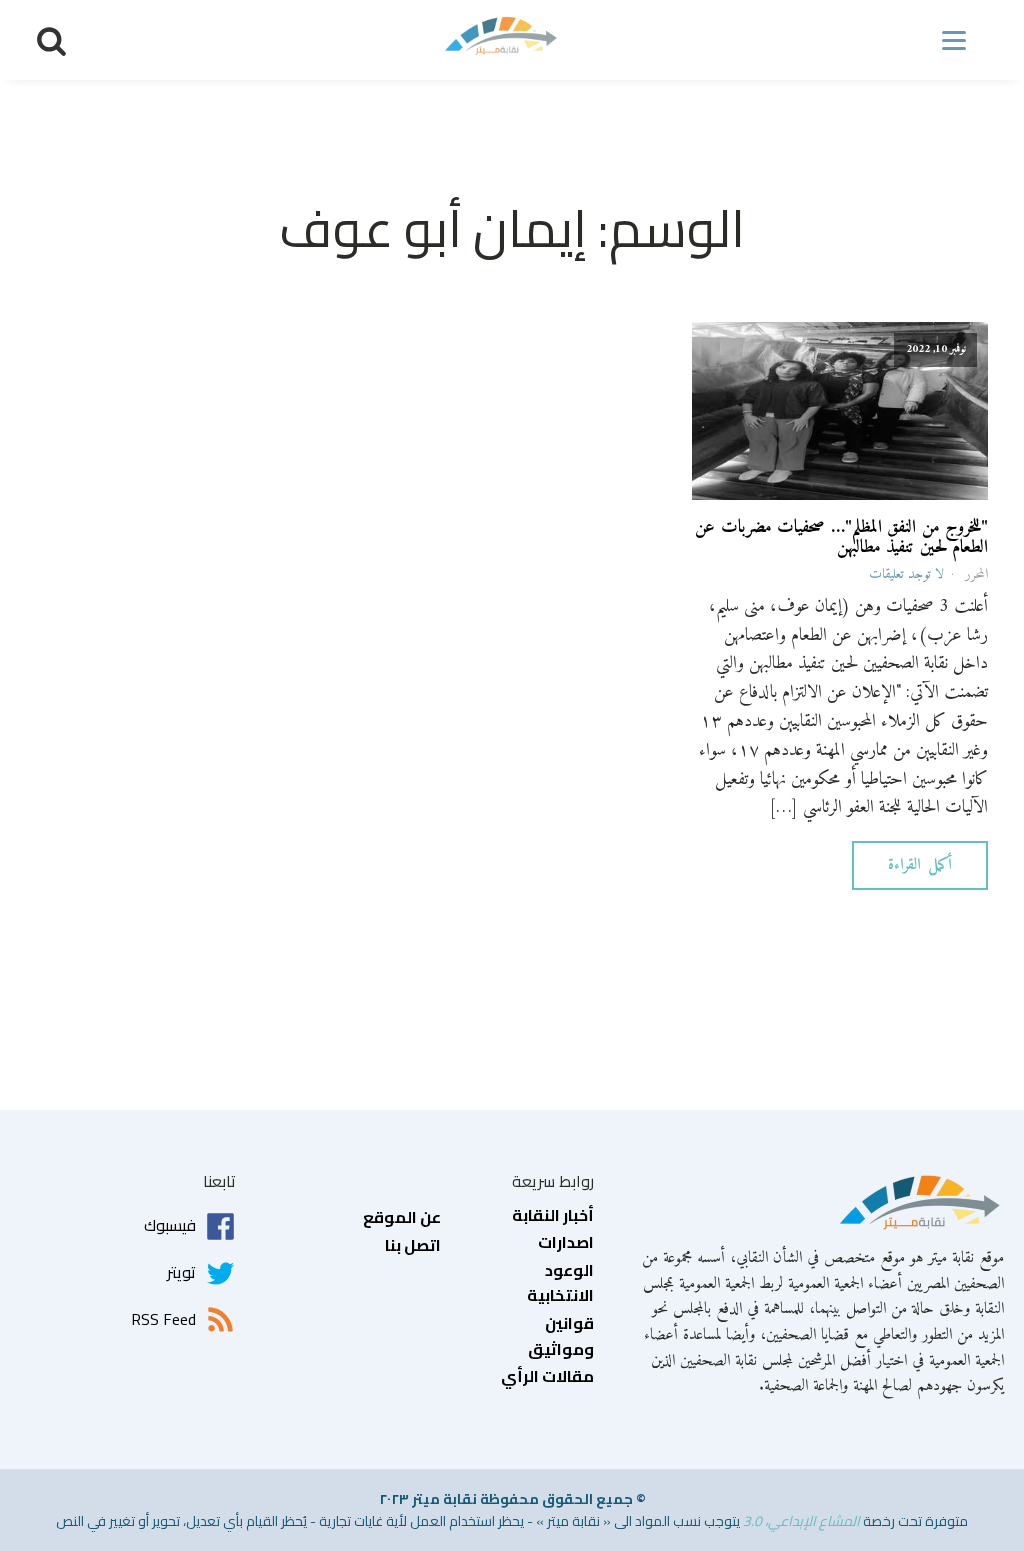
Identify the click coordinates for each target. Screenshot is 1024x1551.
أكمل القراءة (920, 865)
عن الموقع (402, 1218)
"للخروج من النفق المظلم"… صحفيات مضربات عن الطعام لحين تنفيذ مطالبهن (841, 538)
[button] (51, 40)
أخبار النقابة (553, 1216)
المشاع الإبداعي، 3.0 (801, 1521)
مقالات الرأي (547, 1377)
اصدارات (566, 1243)
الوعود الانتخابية (560, 1283)
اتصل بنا (413, 1246)
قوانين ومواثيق (561, 1336)
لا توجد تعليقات (906, 574)
